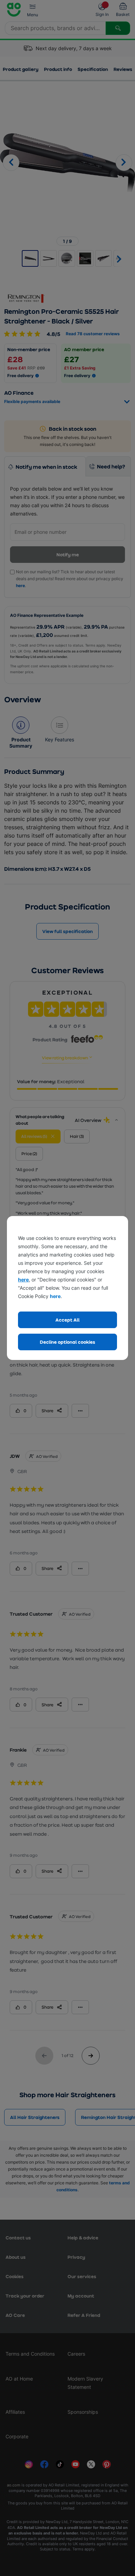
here (23, 1280)
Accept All (67, 1320)
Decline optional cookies (67, 1342)
